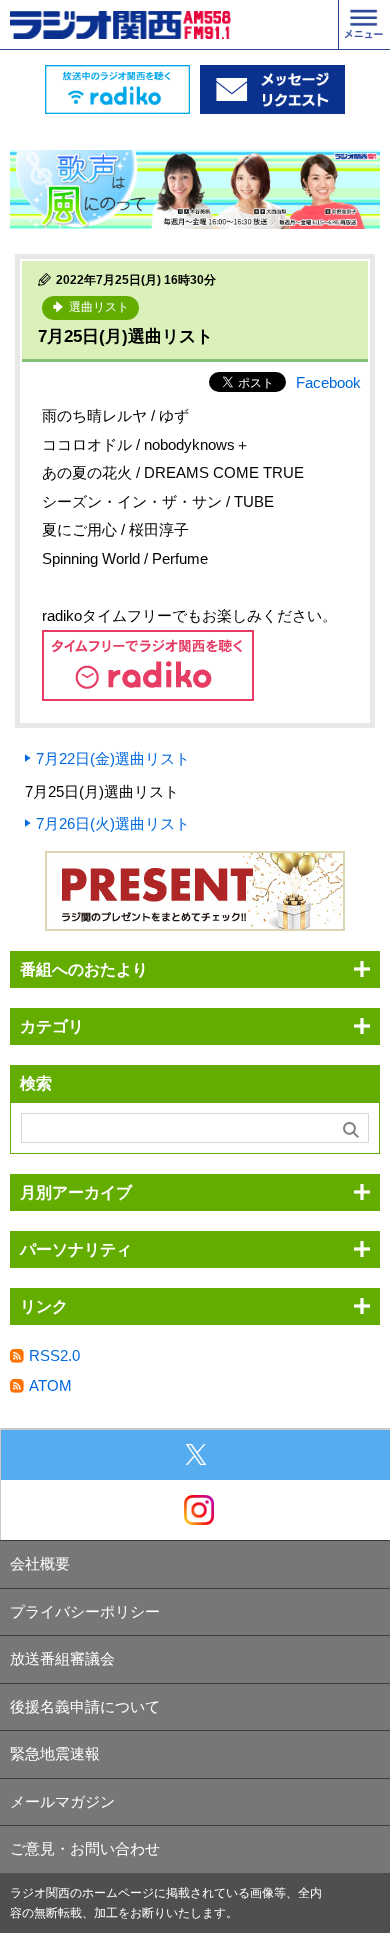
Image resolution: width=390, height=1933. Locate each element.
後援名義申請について (85, 1706)
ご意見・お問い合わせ (85, 1848)
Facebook (328, 382)
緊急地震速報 (55, 1753)
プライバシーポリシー (85, 1611)
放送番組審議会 (62, 1658)
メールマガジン (62, 1801)
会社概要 (40, 1563)
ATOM (50, 1385)
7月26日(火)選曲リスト (113, 823)
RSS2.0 (54, 1355)
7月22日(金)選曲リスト (113, 758)
